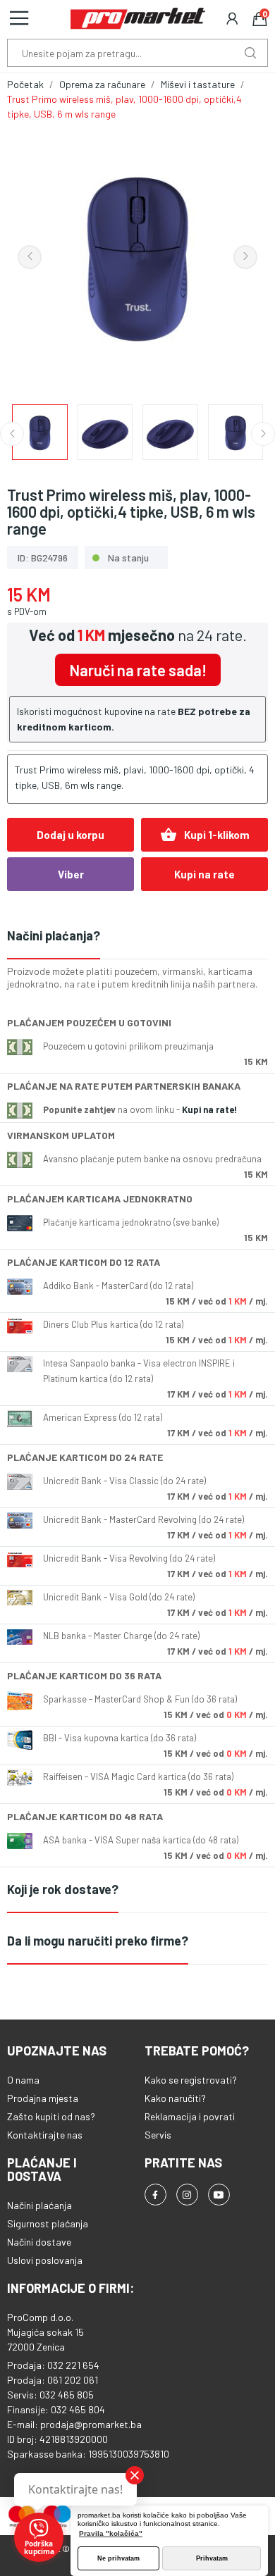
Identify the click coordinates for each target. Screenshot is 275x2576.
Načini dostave (39, 2242)
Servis (158, 2135)
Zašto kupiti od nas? (51, 2116)
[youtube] (219, 2195)
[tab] (137, 937)
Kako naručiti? (175, 2098)
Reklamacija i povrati (190, 2116)
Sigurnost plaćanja (48, 2223)
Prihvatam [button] (212, 2558)
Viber (71, 874)
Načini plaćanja (39, 2205)
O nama (23, 2080)
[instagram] (187, 2195)
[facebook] (155, 2195)
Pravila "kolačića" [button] (111, 2533)
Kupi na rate (204, 874)
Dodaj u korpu (71, 835)
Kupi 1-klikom (205, 835)
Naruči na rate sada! (138, 670)
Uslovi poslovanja (45, 2260)
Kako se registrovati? (191, 2080)
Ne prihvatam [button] (118, 2558)
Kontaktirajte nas (45, 2135)
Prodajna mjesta (43, 2098)
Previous (30, 257)
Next (245, 257)
